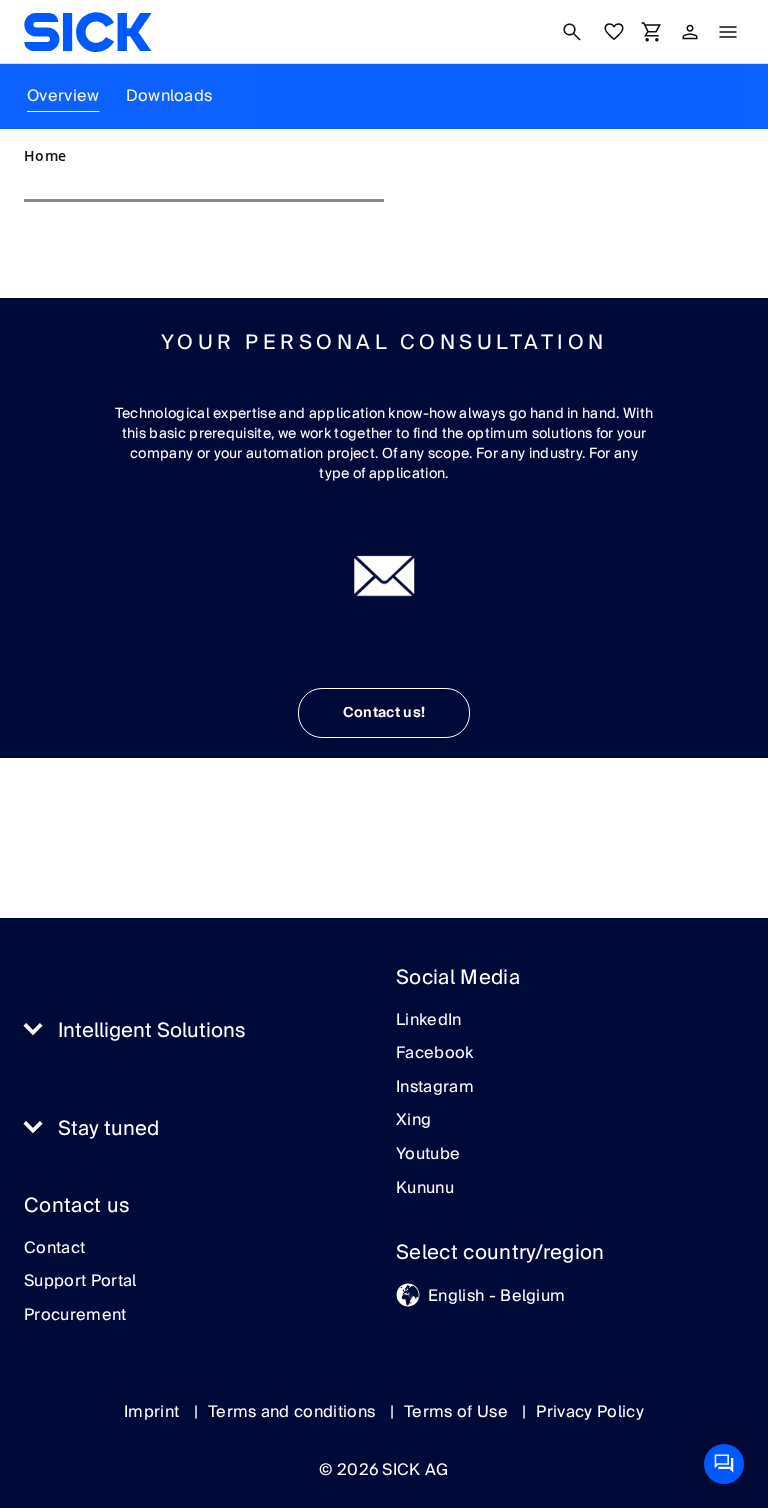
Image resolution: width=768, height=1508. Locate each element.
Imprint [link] (154, 1412)
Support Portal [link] (80, 1282)
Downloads (169, 96)
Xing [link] (413, 1121)
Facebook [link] (435, 1054)
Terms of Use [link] (458, 1412)
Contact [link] (54, 1249)
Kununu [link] (425, 1189)
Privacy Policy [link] (589, 1412)
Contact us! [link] (384, 713)
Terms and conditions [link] (294, 1412)
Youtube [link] (428, 1155)
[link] (87, 32)
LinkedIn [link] (429, 1021)
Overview (63, 96)
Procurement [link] (75, 1316)
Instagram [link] (435, 1088)
